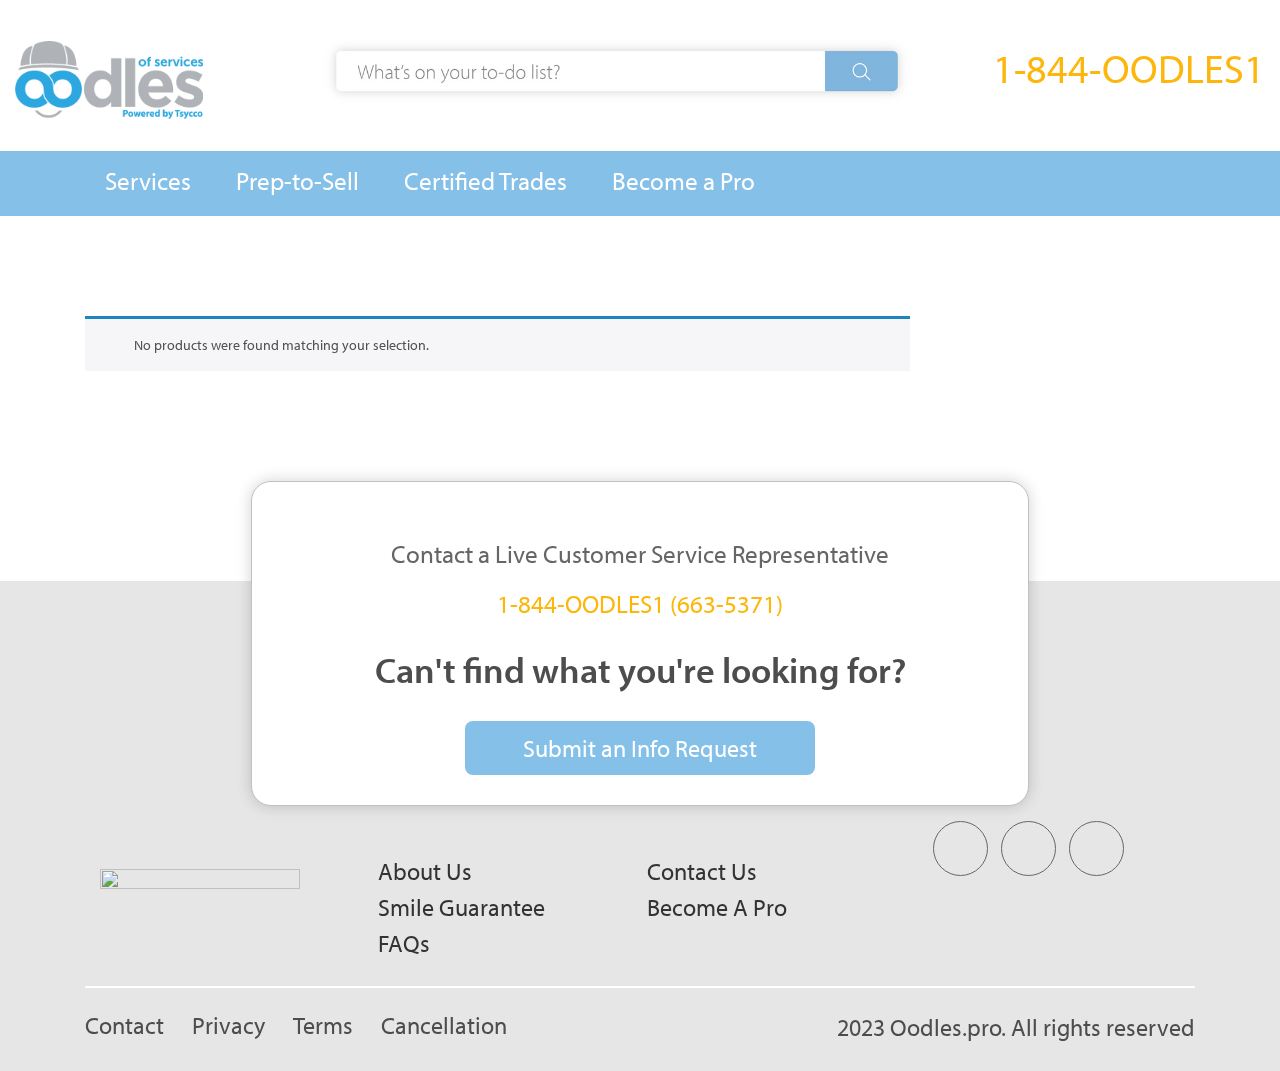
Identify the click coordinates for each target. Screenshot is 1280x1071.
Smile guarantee (461, 907)
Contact (124, 1025)
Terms (323, 1025)
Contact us (702, 871)
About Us (425, 871)
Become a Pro (717, 907)
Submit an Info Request (640, 748)
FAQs (404, 943)
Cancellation (444, 1025)
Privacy (228, 1025)
